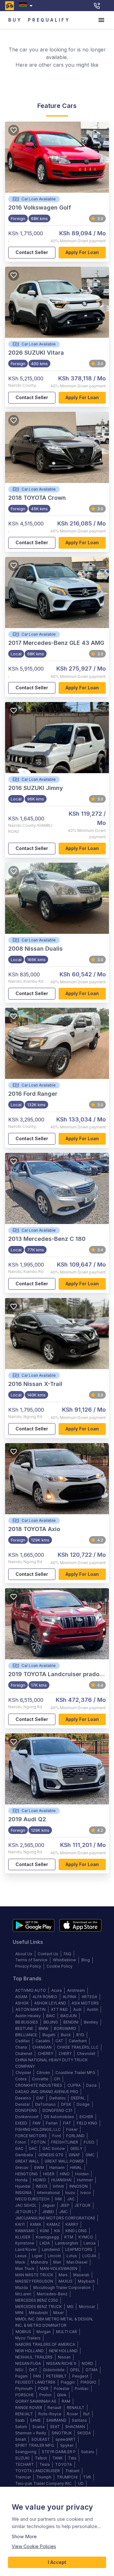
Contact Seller (32, 252)
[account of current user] (101, 20)
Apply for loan (82, 252)
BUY (15, 20)
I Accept (57, 2562)
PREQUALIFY (49, 20)
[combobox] (27, 6)
